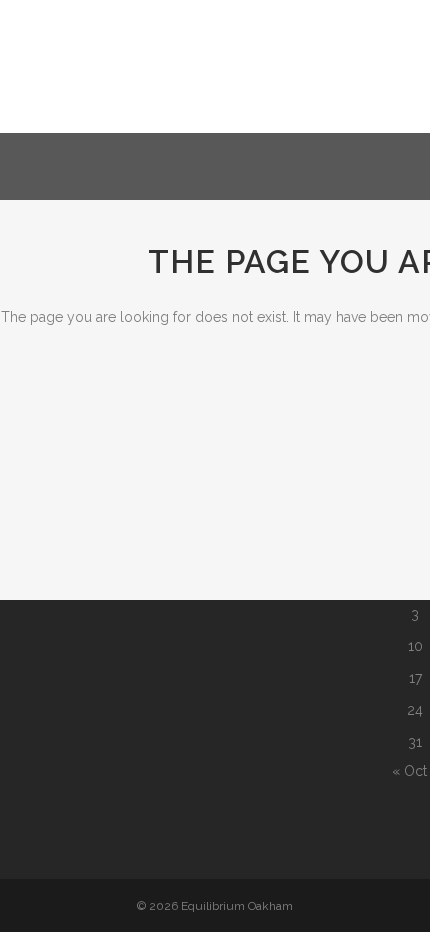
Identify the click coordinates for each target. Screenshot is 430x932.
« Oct (409, 771)
